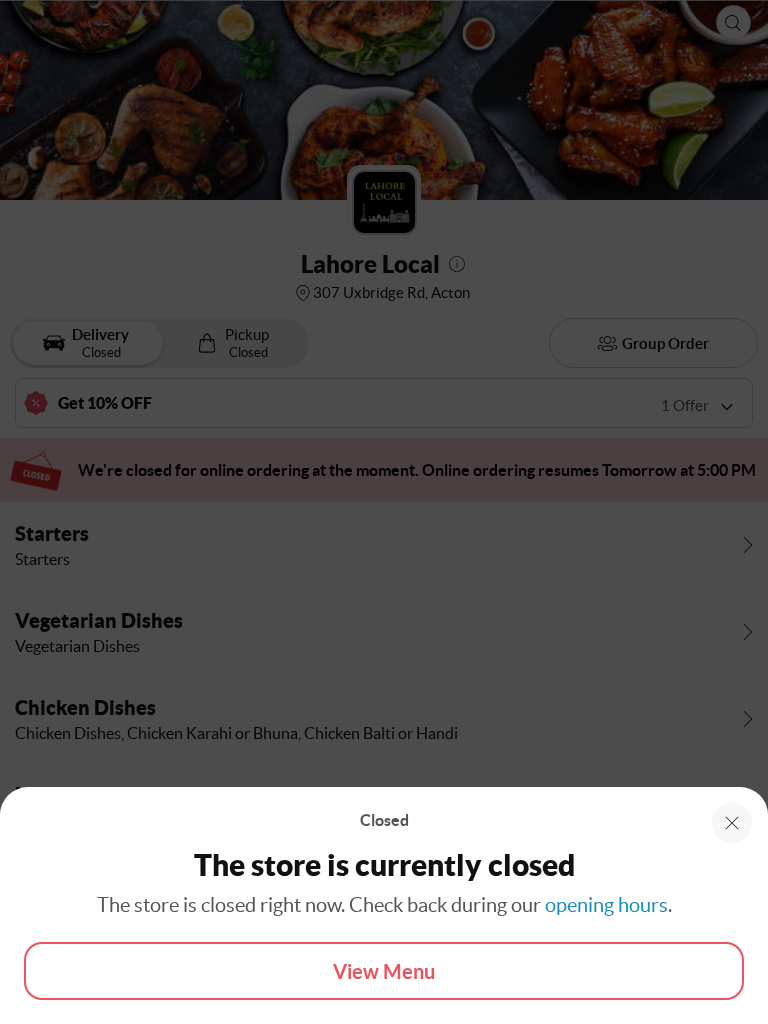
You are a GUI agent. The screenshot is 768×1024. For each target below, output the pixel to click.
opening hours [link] (606, 905)
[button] (732, 823)
